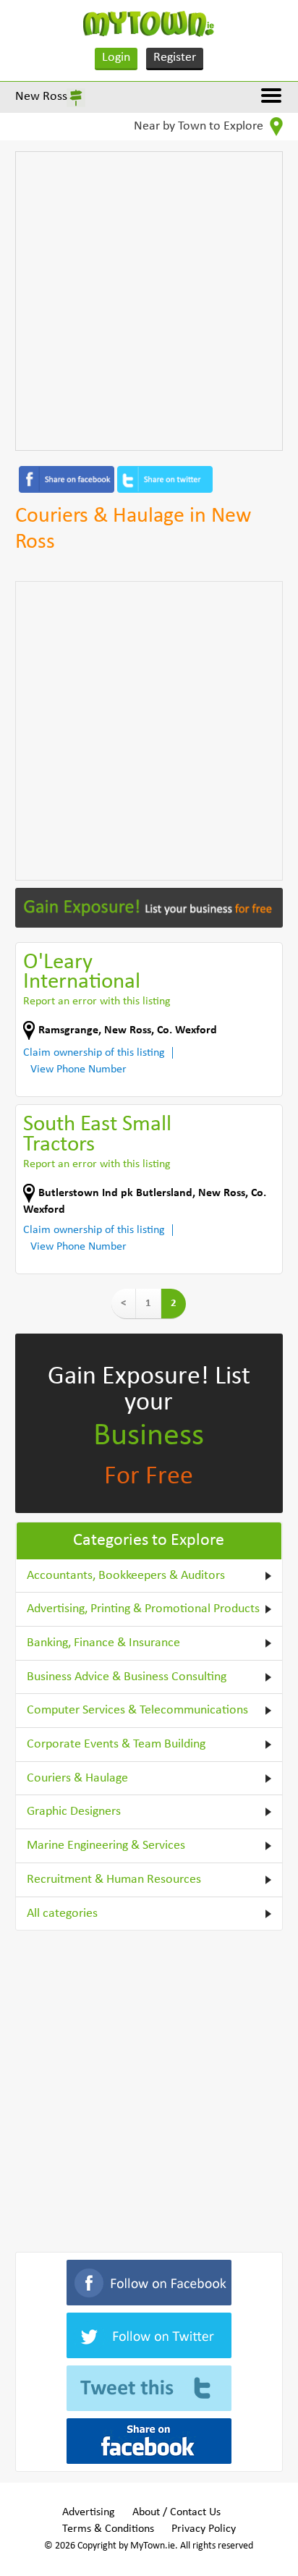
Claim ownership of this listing (94, 1053)
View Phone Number (78, 1069)
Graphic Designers (74, 1812)
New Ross (41, 97)
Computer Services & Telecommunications (137, 1710)
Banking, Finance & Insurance (103, 1643)
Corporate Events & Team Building (116, 1744)
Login (116, 58)
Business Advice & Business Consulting (127, 1677)
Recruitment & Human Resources (114, 1880)
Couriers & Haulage (77, 1778)
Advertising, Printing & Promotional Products (143, 1609)
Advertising (89, 2512)
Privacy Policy (204, 2529)
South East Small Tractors (97, 1135)
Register (175, 58)
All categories (62, 1914)
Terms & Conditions (108, 2529)
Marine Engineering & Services (106, 1846)
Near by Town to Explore (200, 126)
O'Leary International (82, 973)
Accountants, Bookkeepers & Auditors (126, 1576)
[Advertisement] (149, 301)
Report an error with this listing (97, 1001)
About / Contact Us (176, 2512)
